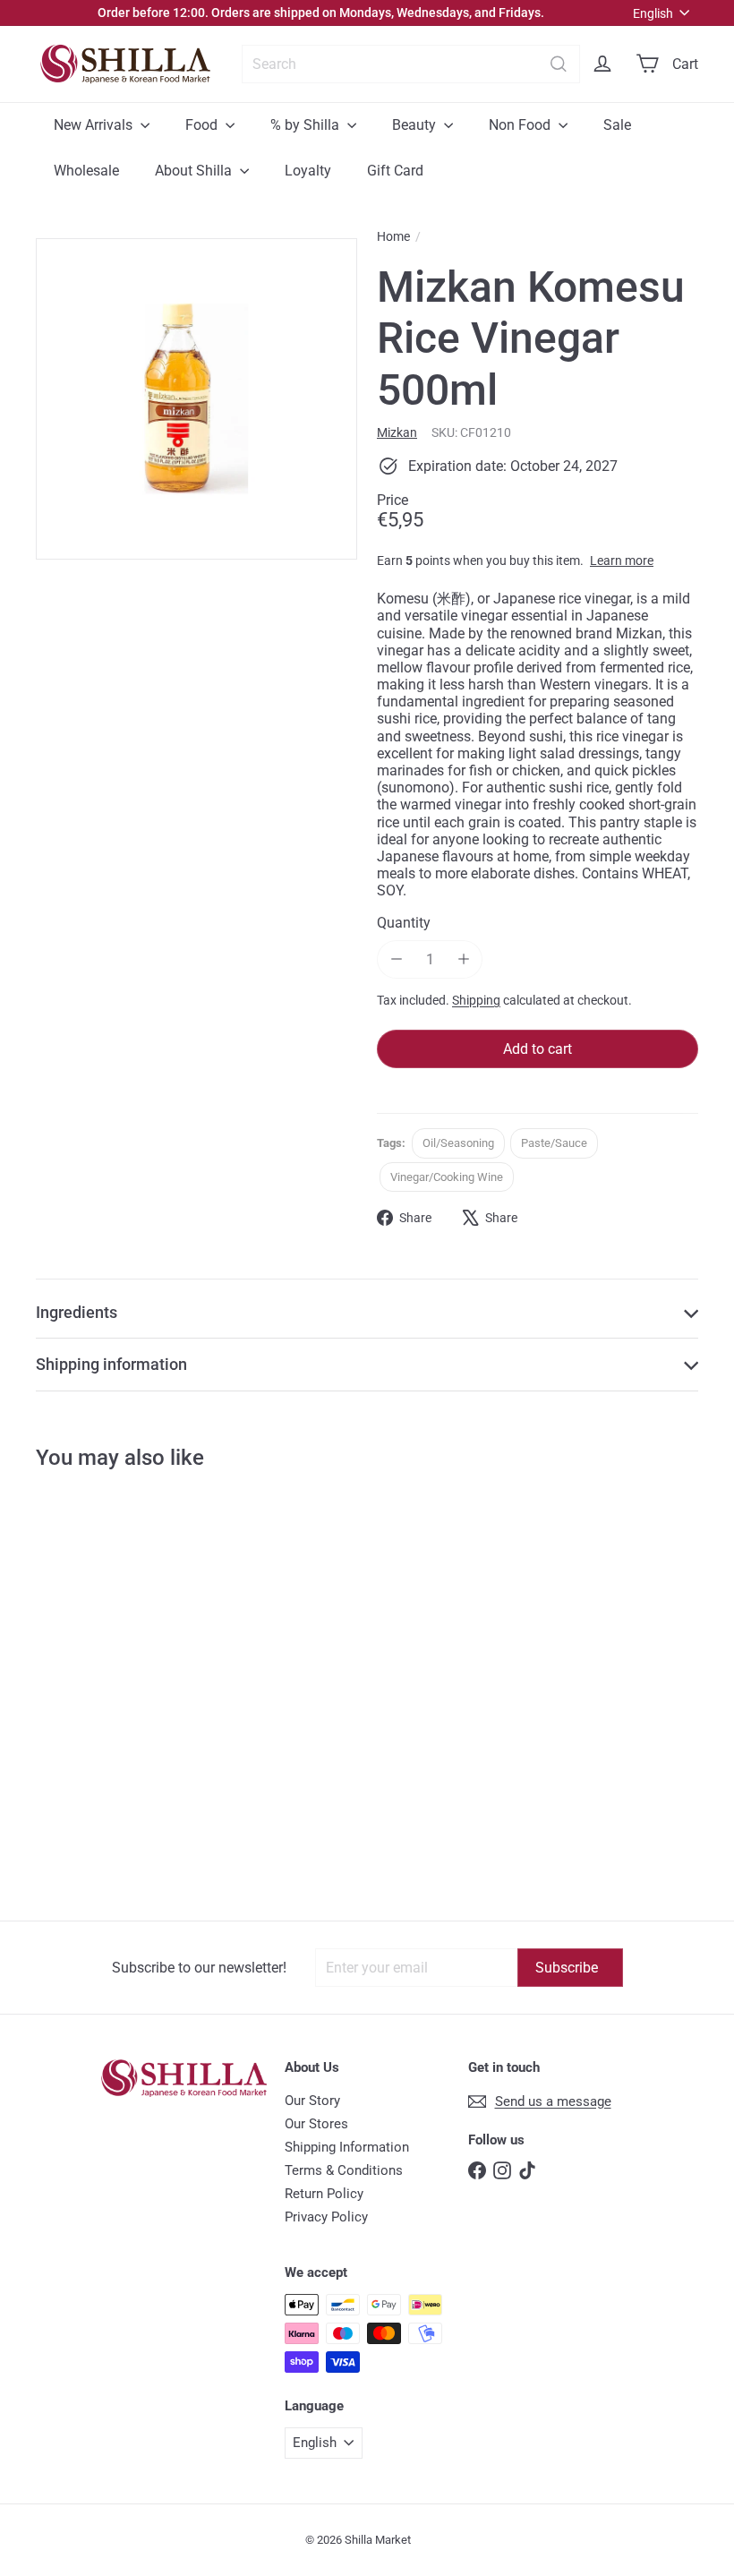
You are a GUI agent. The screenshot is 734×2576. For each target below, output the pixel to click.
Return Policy (324, 2194)
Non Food (521, 125)
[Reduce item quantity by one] (396, 959)
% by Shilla (307, 125)
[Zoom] (196, 399)
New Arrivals (95, 125)
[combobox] (411, 64)
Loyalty (308, 171)
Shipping (476, 1000)
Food (203, 125)
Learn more (622, 561)
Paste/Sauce (554, 1143)
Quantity (404, 923)
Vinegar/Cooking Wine (447, 1177)
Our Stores (316, 2124)
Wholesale (86, 171)
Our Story (312, 2101)
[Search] (559, 64)
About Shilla (195, 171)
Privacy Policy (326, 2217)
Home (393, 236)
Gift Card (395, 171)
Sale (617, 125)
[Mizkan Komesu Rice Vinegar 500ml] (91, 1647)
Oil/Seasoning (458, 1143)
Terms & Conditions (344, 2170)
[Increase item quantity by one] (463, 959)
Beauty (416, 125)
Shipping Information (347, 2147)
